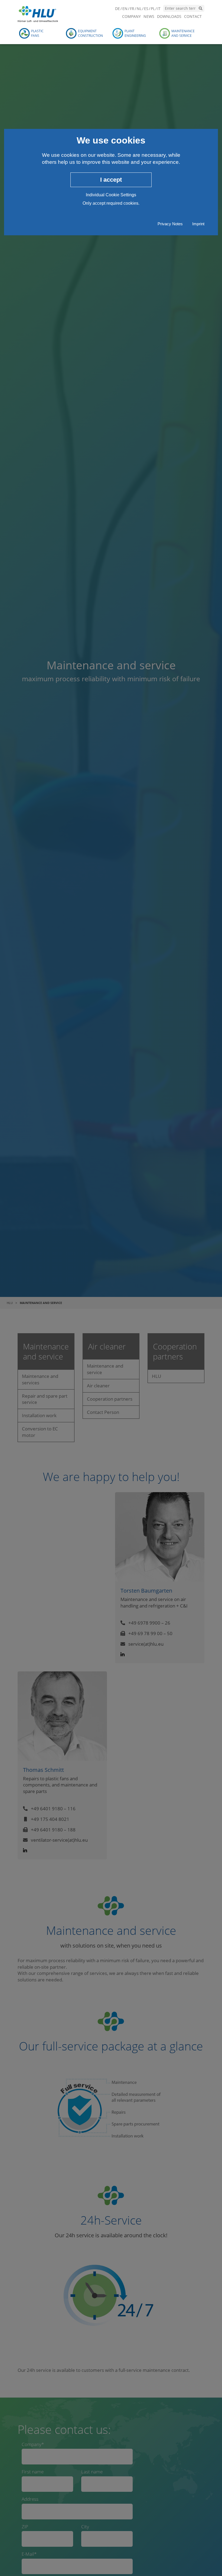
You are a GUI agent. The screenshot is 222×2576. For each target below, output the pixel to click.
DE (117, 9)
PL (153, 9)
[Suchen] (201, 8)
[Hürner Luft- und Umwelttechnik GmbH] (38, 13)
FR (132, 9)
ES (146, 9)
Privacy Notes (170, 224)
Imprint (198, 224)
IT (159, 9)
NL (139, 9)
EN (125, 9)
